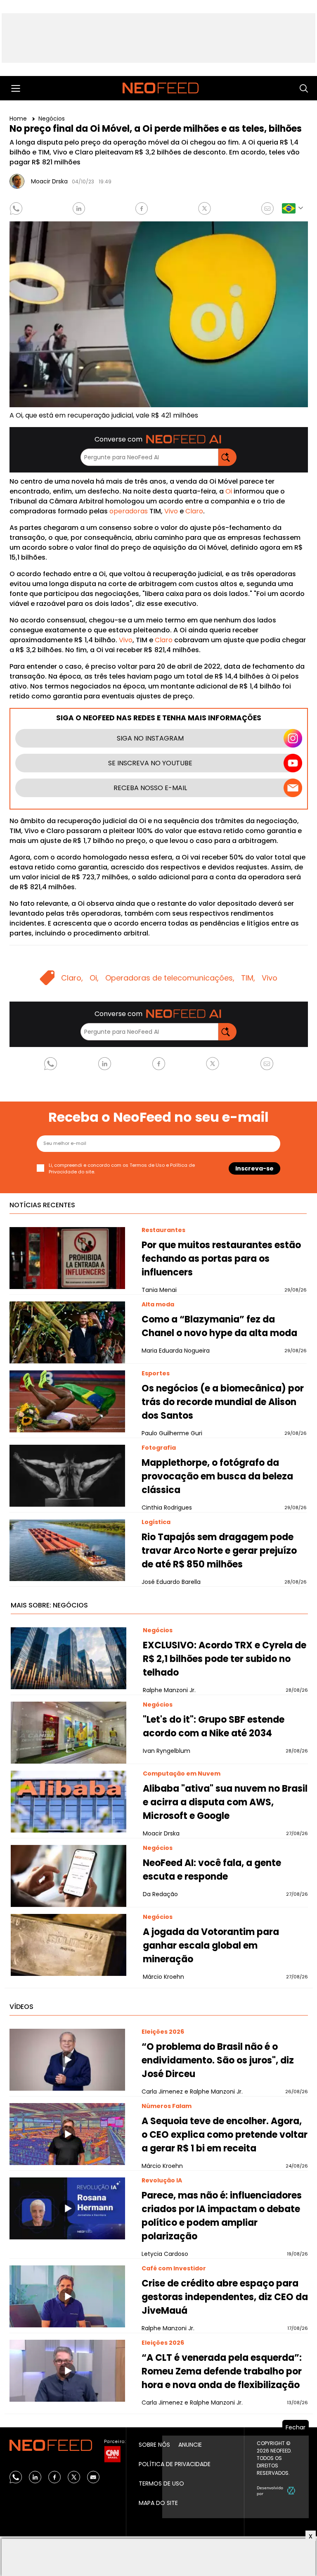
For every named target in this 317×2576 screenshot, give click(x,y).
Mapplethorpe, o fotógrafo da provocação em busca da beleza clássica (217, 1476)
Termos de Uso (147, 1165)
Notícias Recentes (42, 1205)
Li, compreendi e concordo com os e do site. (122, 1169)
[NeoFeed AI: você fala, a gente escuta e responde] (69, 1876)
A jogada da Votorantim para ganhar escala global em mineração (211, 1946)
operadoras (129, 511)
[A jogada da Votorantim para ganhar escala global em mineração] (69, 1945)
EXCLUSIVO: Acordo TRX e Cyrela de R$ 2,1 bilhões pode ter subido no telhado (225, 1659)
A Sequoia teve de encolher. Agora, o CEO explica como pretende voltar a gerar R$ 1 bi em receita (225, 2135)
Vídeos (21, 2007)
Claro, (72, 978)
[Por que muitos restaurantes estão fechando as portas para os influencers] (67, 1258)
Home (19, 119)
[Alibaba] (69, 1802)
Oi (229, 491)
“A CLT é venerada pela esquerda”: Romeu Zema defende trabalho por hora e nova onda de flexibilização (222, 2371)
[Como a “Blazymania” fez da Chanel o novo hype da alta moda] (67, 1332)
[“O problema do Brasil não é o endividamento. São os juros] (67, 2060)
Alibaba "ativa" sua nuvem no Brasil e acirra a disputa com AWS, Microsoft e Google (225, 1802)
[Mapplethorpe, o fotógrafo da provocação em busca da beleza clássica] (67, 1476)
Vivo (171, 511)
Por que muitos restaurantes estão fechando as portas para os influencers (221, 1259)
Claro (194, 511)
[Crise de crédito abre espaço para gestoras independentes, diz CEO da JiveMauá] (67, 2296)
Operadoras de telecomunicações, (170, 978)
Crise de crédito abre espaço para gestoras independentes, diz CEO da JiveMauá (225, 2297)
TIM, (248, 978)
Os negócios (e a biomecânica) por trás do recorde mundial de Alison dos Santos (223, 1402)
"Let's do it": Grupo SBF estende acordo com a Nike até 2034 (214, 1726)
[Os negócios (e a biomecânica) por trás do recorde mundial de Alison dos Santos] (67, 1401)
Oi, (94, 978)
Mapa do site (158, 2503)
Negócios (52, 119)
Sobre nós (154, 2445)
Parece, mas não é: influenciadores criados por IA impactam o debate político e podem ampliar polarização (222, 2216)
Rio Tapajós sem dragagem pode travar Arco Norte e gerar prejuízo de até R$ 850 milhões (219, 1551)
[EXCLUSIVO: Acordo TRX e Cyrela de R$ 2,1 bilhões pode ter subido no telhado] (69, 1658)
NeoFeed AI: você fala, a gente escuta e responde (212, 1870)
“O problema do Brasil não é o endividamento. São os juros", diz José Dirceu (218, 2060)
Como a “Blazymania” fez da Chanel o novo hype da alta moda (219, 1326)
